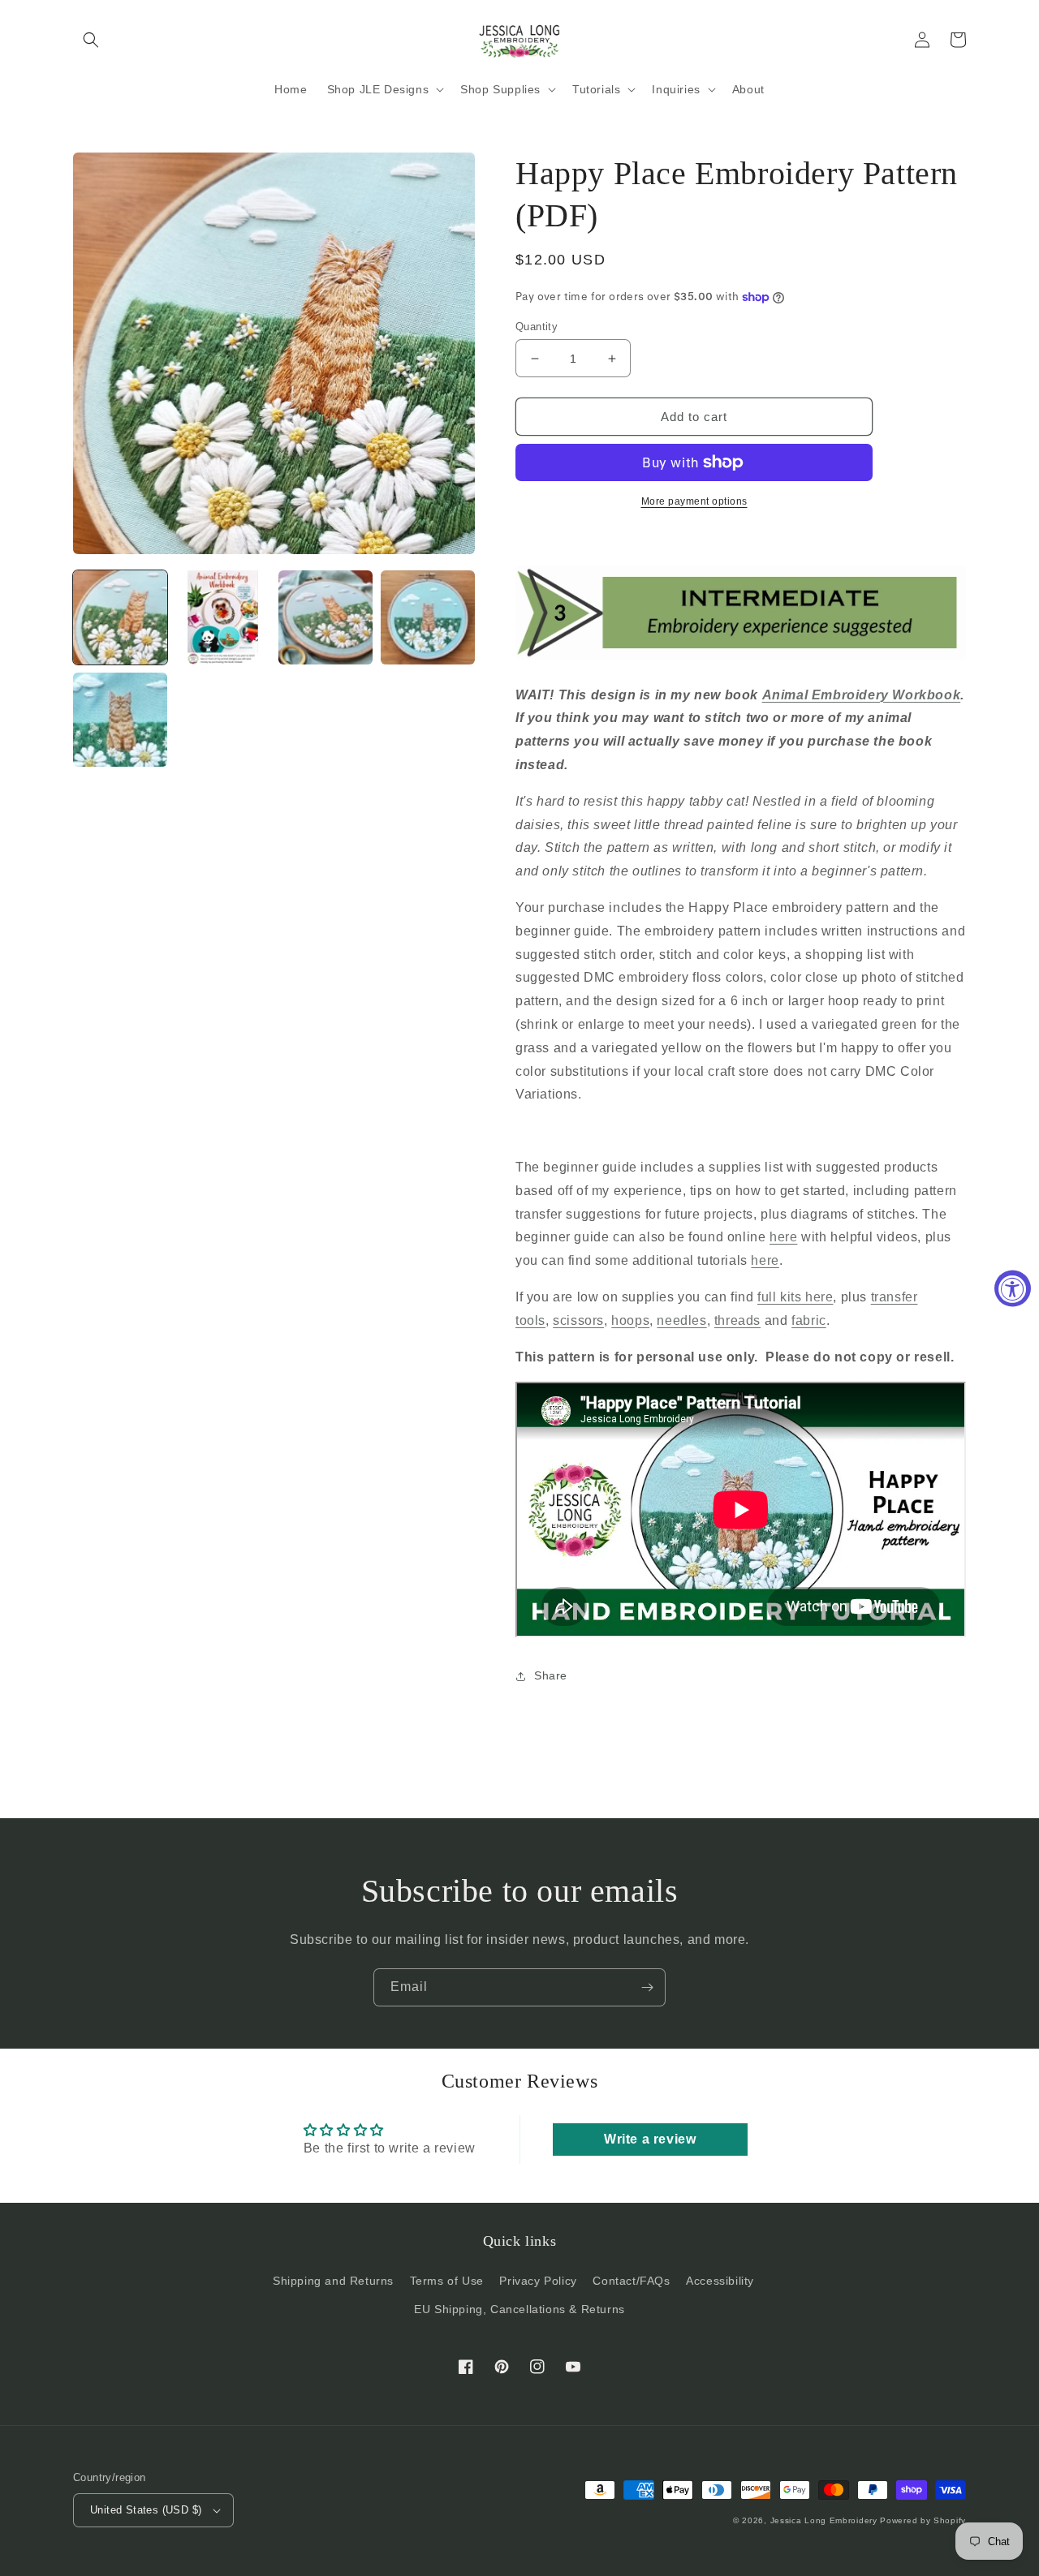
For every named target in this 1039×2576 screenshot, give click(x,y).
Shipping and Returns (333, 2281)
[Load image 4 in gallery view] (428, 617)
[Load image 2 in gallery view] (222, 617)
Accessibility (720, 2281)
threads (737, 1320)
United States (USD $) (146, 2510)
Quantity (537, 327)
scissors (578, 1320)
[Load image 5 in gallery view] (120, 720)
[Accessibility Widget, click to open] (1013, 1288)
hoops (630, 1320)
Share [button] (551, 1675)
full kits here (795, 1297)
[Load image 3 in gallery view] (325, 617)
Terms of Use (447, 2281)
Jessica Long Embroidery (824, 2520)
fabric (809, 1320)
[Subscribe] (647, 1987)
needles (681, 1320)
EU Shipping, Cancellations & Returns (519, 2309)
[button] (91, 40)
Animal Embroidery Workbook (862, 695)
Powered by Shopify (923, 2520)
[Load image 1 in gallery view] (120, 617)
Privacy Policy (538, 2281)
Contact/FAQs (631, 2281)
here (783, 1237)
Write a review (650, 2139)
